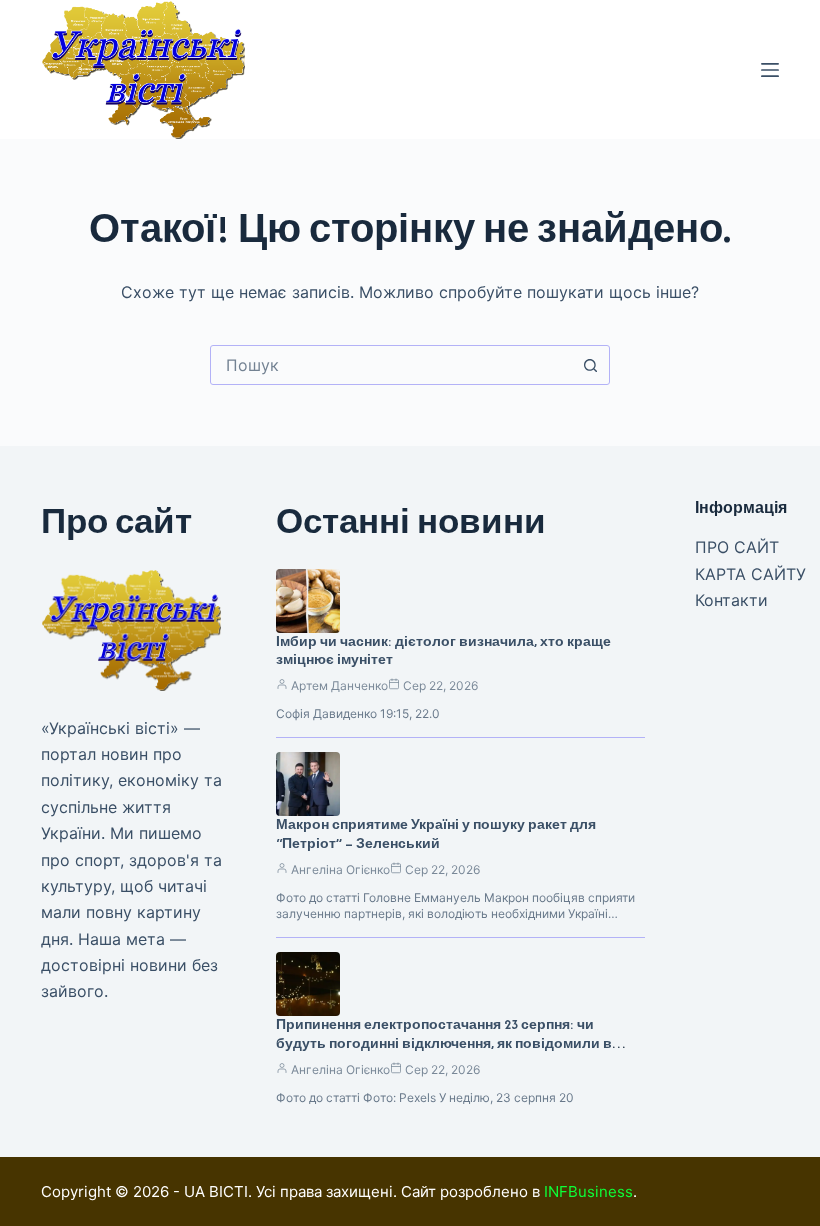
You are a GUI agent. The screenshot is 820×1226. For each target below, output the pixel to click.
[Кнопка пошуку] (590, 365)
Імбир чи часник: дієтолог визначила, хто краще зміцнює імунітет (443, 651)
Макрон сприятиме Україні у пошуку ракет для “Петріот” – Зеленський (436, 834)
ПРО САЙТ (737, 547)
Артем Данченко (339, 685)
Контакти (731, 600)
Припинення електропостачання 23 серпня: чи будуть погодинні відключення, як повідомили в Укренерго (444, 1043)
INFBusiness (588, 1191)
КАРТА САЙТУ (750, 574)
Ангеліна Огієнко (340, 869)
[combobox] (391, 365)
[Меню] (770, 70)
